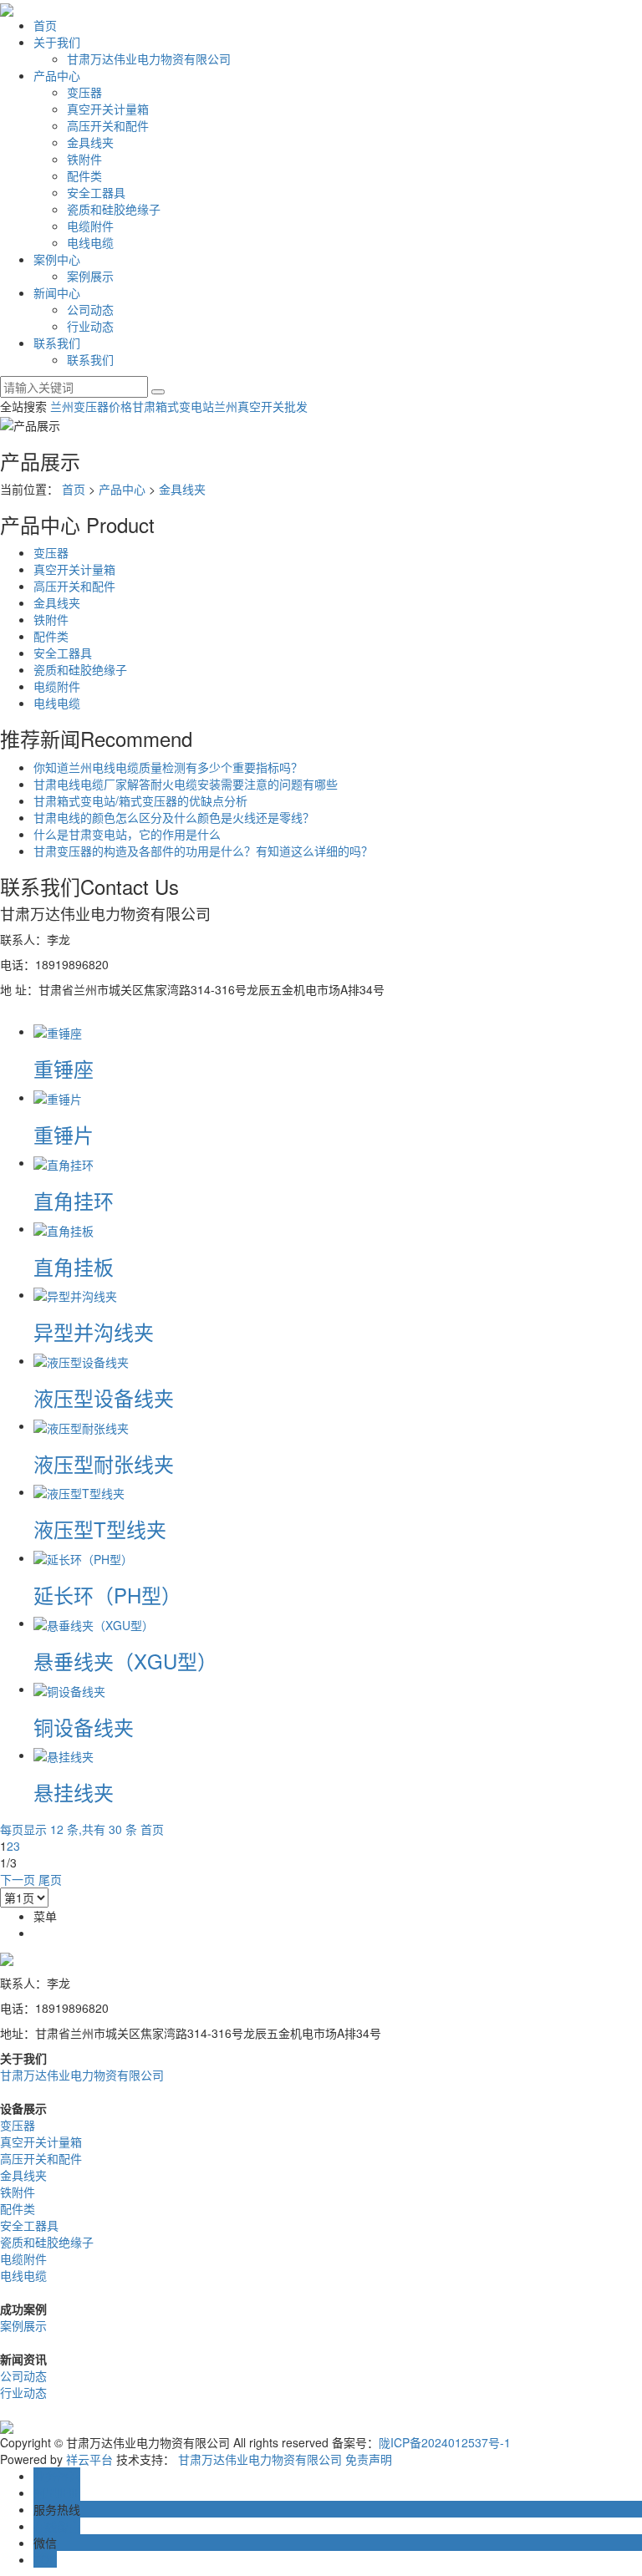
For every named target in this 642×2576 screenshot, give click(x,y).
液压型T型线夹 (100, 1529)
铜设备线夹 (84, 1727)
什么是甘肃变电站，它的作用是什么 (127, 834)
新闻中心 (57, 292)
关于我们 (57, 42)
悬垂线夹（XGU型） (125, 1661)
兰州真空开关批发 (261, 406)
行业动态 (90, 326)
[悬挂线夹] (64, 1755)
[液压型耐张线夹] (81, 1425)
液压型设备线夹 (104, 1397)
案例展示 (90, 276)
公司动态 (90, 309)
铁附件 (84, 159)
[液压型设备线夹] (81, 1360)
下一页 (18, 1879)
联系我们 (57, 343)
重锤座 (64, 1068)
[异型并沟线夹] (75, 1294)
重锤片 (64, 1134)
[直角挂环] (64, 1162)
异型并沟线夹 (94, 1331)
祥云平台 (89, 2459)
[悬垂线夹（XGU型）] (94, 1623)
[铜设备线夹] (69, 1689)
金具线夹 (90, 142)
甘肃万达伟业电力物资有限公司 (149, 58)
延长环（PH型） (107, 1595)
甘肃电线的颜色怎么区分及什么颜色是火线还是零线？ (174, 817)
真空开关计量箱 (108, 109)
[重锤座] (58, 1031)
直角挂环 (74, 1200)
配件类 (84, 175)
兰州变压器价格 (91, 406)
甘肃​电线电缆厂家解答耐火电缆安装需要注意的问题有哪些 (186, 784)
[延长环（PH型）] (83, 1557)
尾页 (50, 1879)
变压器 (84, 92)
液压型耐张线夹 (104, 1463)
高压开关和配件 (108, 125)
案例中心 (57, 259)
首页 (45, 25)
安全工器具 (96, 192)
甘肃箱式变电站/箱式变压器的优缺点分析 (140, 800)
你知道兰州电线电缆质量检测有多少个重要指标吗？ (168, 767)
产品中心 (57, 75)
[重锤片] (58, 1097)
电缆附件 (90, 226)
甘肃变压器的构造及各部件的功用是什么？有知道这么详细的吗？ (203, 851)
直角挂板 (74, 1266)
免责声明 (369, 2459)
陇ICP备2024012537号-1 (445, 2442)
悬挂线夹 (74, 1792)
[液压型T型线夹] (79, 1491)
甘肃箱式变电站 (173, 406)
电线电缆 (90, 242)
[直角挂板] (64, 1228)
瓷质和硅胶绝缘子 (114, 209)
